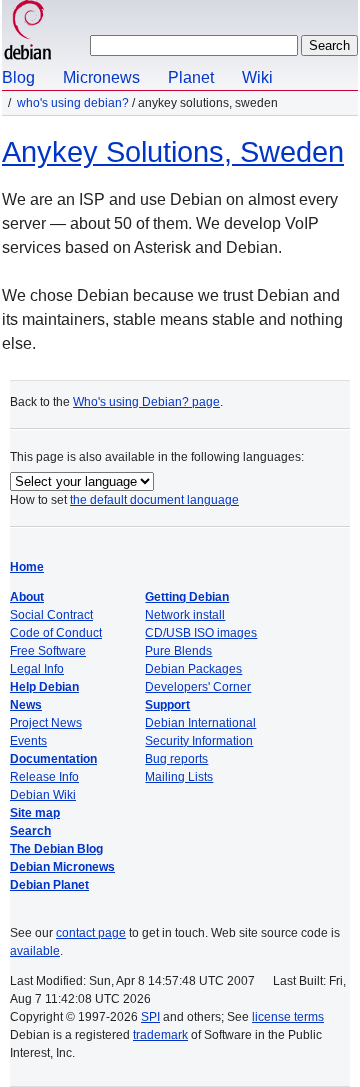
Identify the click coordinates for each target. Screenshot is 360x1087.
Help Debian (44, 687)
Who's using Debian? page (146, 402)
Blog (18, 77)
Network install (185, 615)
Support (167, 705)
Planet (191, 77)
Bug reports (176, 759)
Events (28, 741)
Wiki (257, 77)
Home (27, 567)
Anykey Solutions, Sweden (173, 152)
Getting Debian (187, 597)
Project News (46, 723)
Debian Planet (49, 885)
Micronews (101, 77)
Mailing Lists (179, 777)
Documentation (53, 759)
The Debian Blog (56, 849)
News (26, 705)
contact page (91, 933)
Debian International (200, 723)
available (35, 951)
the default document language (154, 500)
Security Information (199, 741)
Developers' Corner (198, 687)
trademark (160, 1035)
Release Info (44, 777)
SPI (150, 1017)
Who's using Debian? (73, 103)
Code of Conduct (56, 633)
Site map (35, 813)
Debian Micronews (62, 867)
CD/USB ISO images (201, 633)
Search (30, 831)
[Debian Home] (28, 32)
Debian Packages (193, 669)
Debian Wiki (43, 795)
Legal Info (37, 669)
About (27, 597)
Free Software (48, 651)
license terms (288, 1017)
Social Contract (51, 615)
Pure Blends (178, 651)
